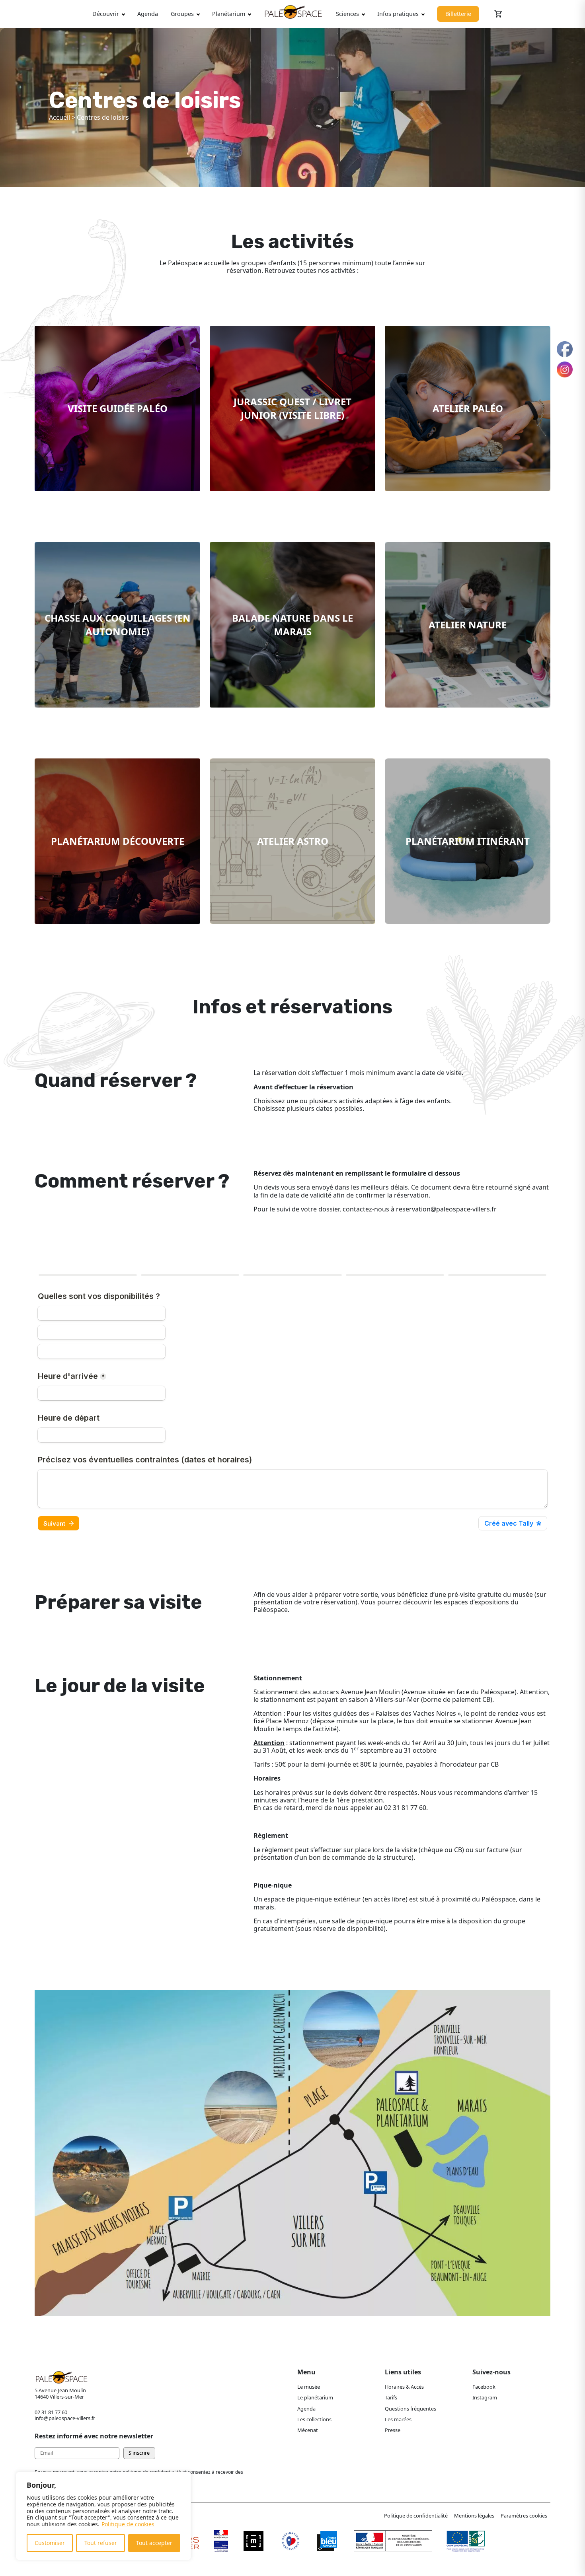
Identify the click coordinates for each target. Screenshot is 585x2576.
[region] (103, 2516)
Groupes (182, 14)
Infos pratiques (398, 14)
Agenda (148, 14)
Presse (393, 2430)
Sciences (347, 14)
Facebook (484, 2387)
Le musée (309, 2387)
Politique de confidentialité (416, 2516)
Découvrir (106, 14)
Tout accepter (154, 2543)
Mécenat (308, 2430)
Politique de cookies (128, 2524)
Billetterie (458, 14)
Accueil (59, 117)
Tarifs (391, 2397)
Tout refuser (101, 2543)
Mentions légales (474, 2516)
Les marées (398, 2419)
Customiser (50, 2543)
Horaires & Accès (404, 2387)
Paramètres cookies (524, 2516)
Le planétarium (315, 2397)
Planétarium (229, 14)
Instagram (485, 2397)
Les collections (314, 2419)
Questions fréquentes (410, 2409)
